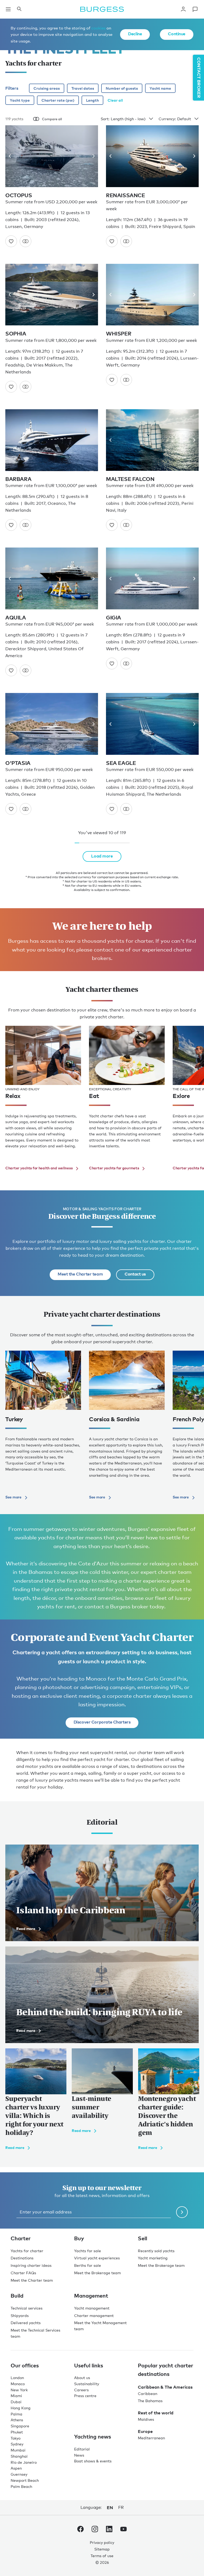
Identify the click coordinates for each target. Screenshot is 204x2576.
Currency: (167, 119)
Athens (17, 2420)
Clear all (115, 100)
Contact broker (199, 78)
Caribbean (148, 2394)
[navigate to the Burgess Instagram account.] (95, 2530)
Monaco (18, 2384)
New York (19, 2390)
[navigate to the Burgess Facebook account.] (80, 2530)
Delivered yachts (26, 2323)
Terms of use (102, 2556)
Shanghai (19, 2456)
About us (82, 2378)
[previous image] (12, 156)
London (17, 2378)
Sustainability (87, 2384)
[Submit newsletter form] (182, 2212)
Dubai (16, 2402)
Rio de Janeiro (24, 2462)
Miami (16, 2396)
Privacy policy (102, 2542)
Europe (145, 2431)
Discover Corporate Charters (102, 1722)
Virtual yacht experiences (97, 2258)
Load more (102, 856)
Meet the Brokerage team (97, 2273)
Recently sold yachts (156, 2251)
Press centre (85, 2396)
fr (121, 2507)
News (79, 2455)
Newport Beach (25, 2480)
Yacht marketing (153, 2258)
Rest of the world (156, 2413)
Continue (177, 34)
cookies (98, 28)
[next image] (92, 156)
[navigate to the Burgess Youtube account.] (124, 2530)
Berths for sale (88, 2265)
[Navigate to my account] (183, 9)
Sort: (105, 119)
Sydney (17, 2444)
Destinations (22, 2258)
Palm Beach (21, 2486)
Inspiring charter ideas (31, 2265)
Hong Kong (21, 2408)
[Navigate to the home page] (102, 9)
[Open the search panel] (19, 9)
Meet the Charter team (80, 1274)
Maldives (146, 2419)
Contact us (135, 1274)
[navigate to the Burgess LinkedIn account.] (109, 2530)
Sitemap (102, 2549)
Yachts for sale (88, 2251)
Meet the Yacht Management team (100, 2326)
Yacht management (92, 2308)
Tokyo (16, 2438)
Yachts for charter (27, 2251)
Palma (16, 2414)
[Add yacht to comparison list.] (25, 241)
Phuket (17, 2432)
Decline (135, 34)
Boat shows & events (93, 2461)
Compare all (52, 119)
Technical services (27, 2308)
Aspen (16, 2468)
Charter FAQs (23, 2273)
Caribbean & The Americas (165, 2387)
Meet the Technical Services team (35, 2333)
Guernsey (19, 2474)
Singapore (20, 2426)
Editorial (82, 2449)
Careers (81, 2390)
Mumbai (18, 2450)
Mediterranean (151, 2438)
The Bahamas (150, 2401)
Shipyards (20, 2316)
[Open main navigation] (8, 9)
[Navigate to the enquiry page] (195, 9)
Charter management (94, 2316)
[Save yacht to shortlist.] (11, 241)
